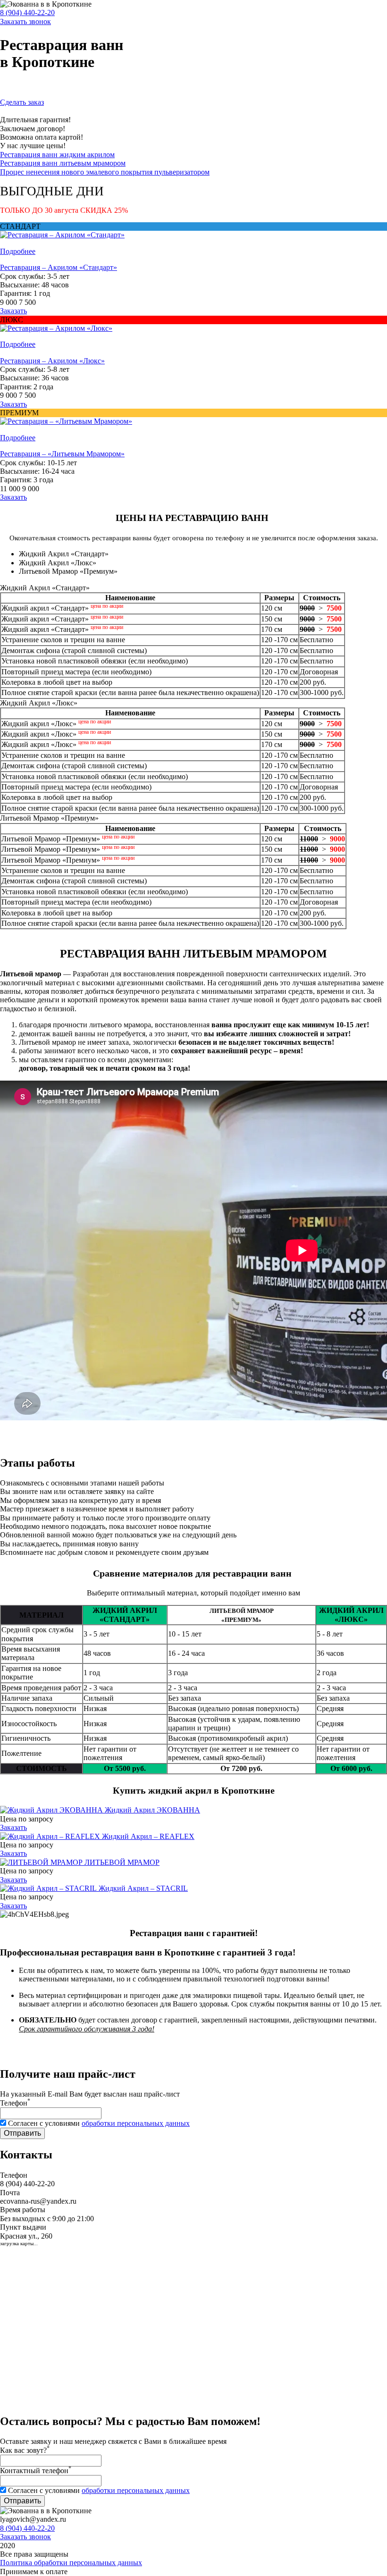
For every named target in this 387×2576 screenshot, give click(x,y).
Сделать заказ (22, 102)
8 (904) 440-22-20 (27, 13)
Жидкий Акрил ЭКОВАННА (152, 1810)
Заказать (13, 311)
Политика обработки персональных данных (71, 2563)
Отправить (22, 2133)
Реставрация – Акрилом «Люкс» (52, 361)
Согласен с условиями (99, 2123)
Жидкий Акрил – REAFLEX (148, 1836)
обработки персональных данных (136, 2123)
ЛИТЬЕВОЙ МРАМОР (122, 1862)
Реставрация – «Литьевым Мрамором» (62, 454)
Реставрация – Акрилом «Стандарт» (59, 267)
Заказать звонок (25, 21)
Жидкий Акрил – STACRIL (143, 1888)
